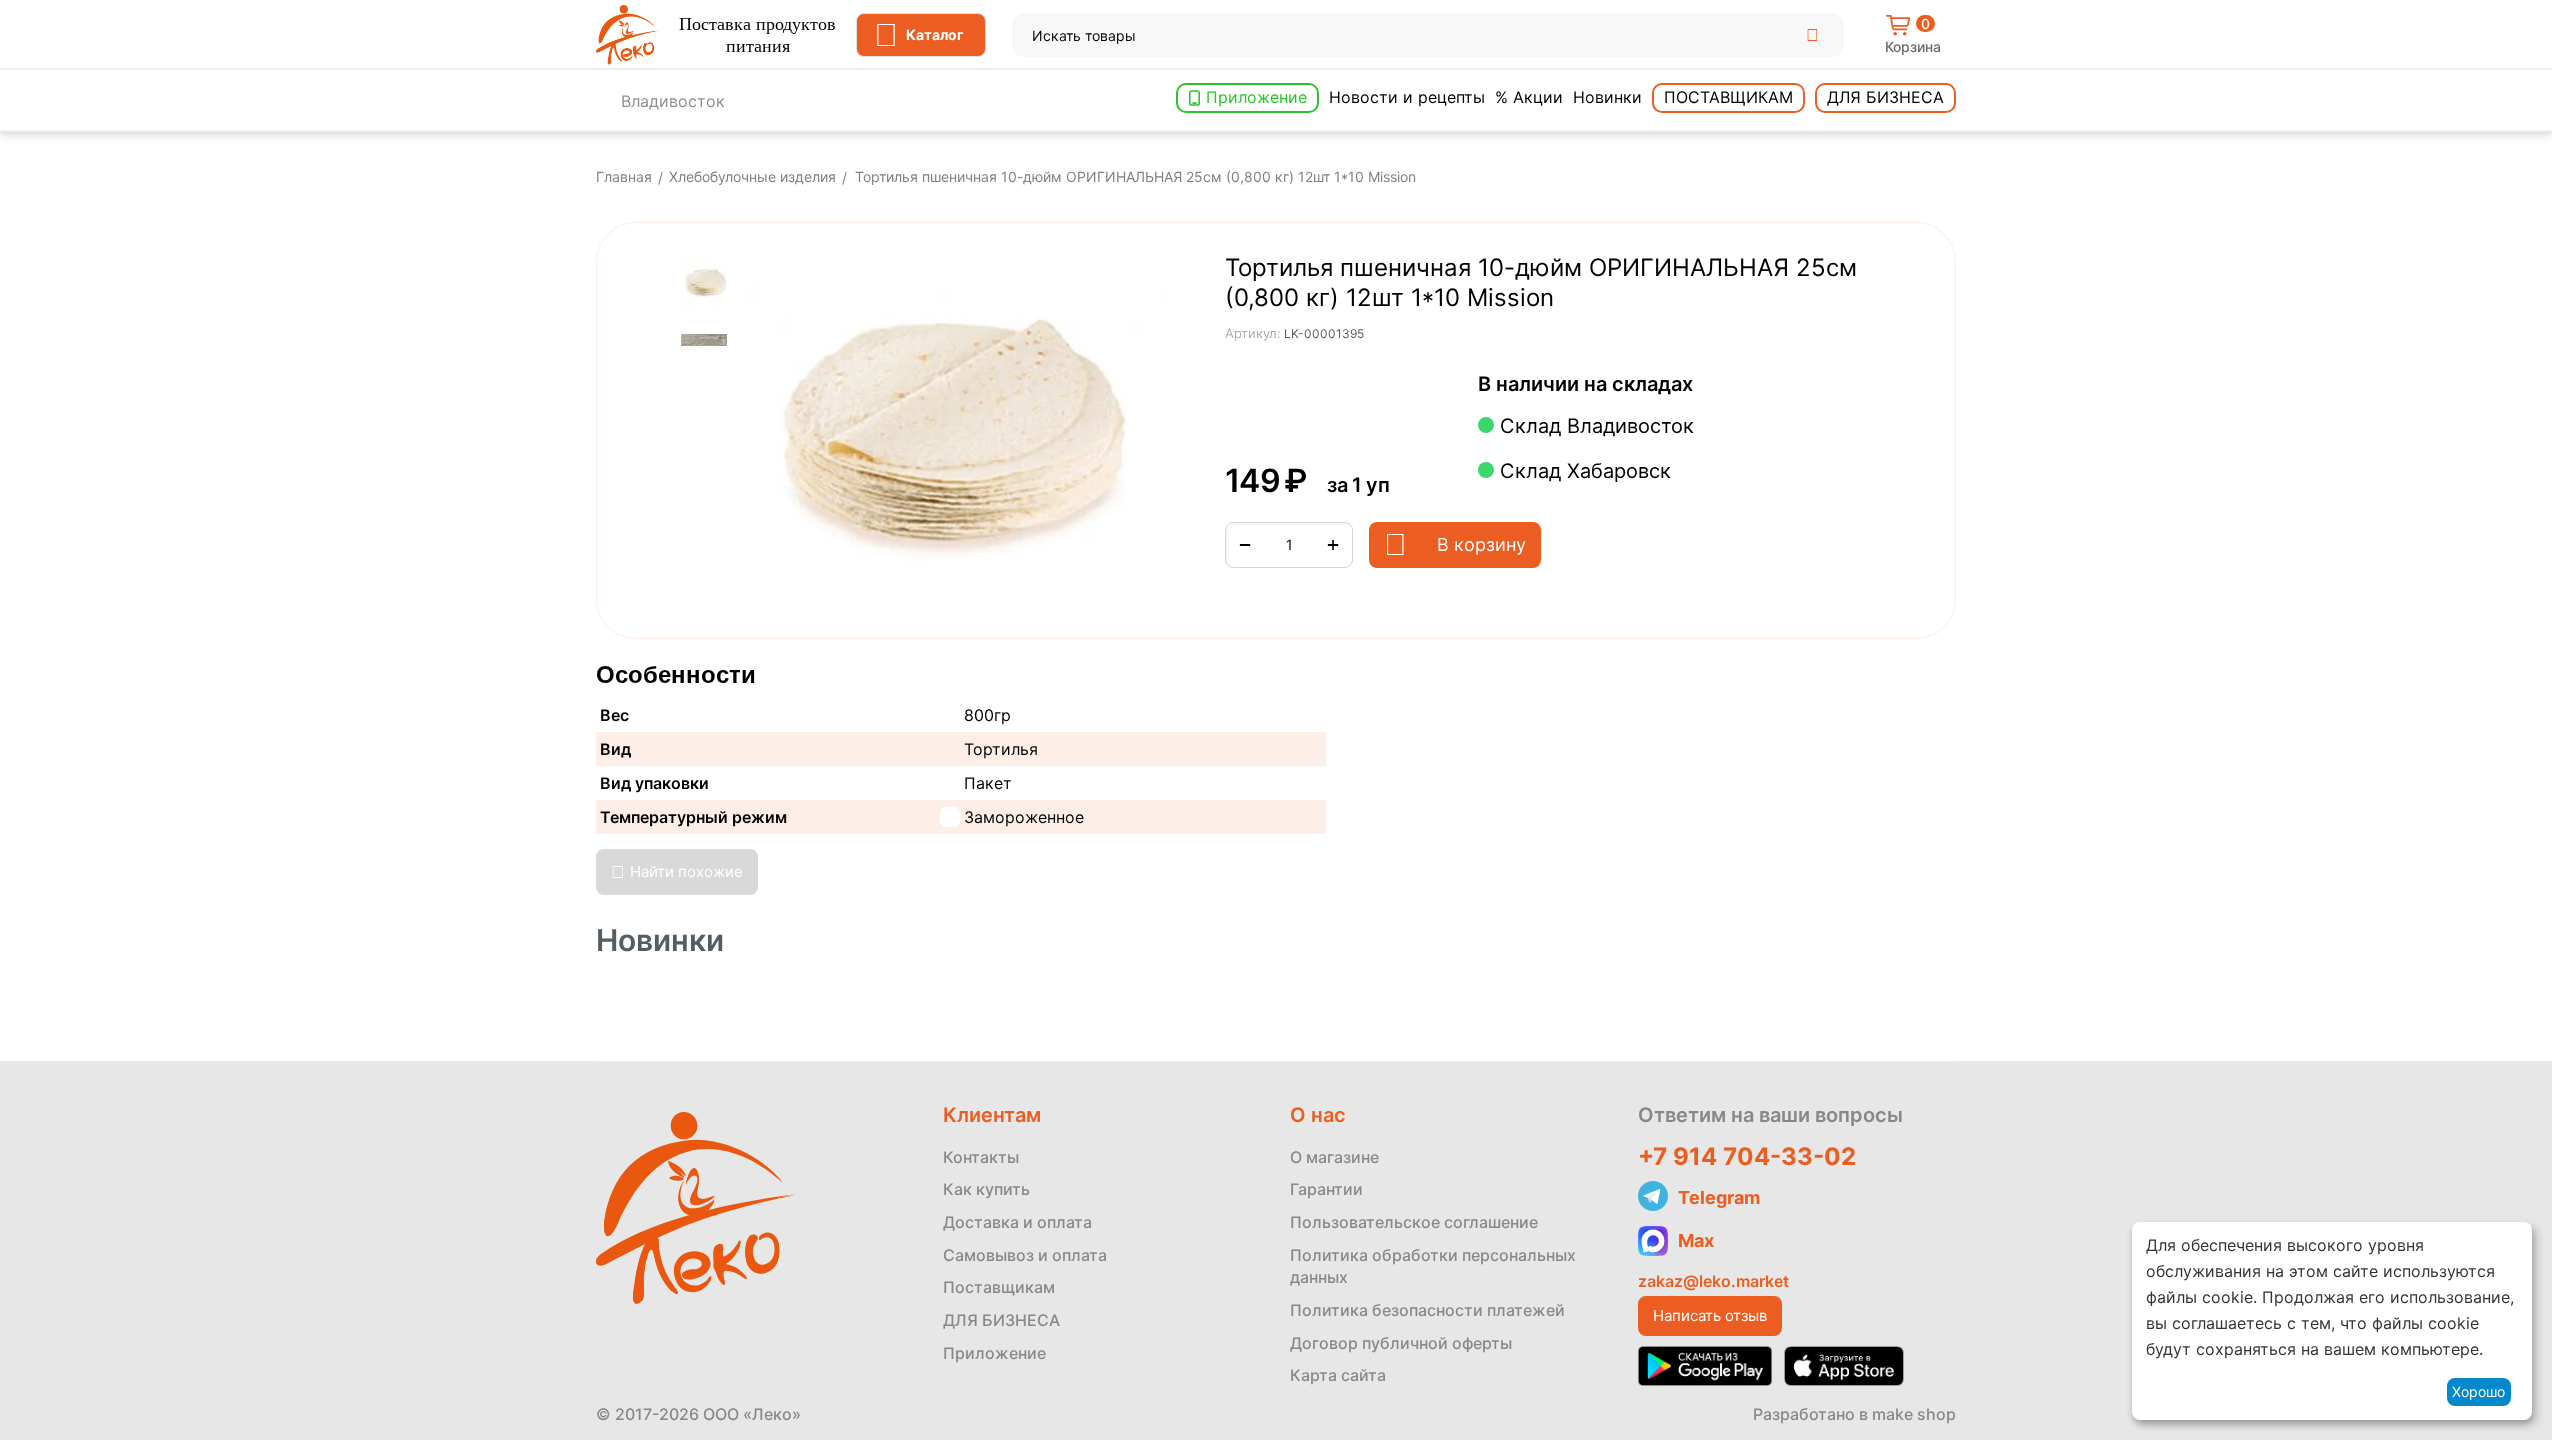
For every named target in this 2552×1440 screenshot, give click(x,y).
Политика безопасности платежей (1427, 1310)
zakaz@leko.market (1713, 1281)
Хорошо (2478, 1391)
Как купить (986, 1189)
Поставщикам (1728, 97)
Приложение (1256, 97)
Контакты (981, 1157)
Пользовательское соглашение (1414, 1222)
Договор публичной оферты (1401, 1343)
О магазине (1334, 1157)
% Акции (1529, 97)
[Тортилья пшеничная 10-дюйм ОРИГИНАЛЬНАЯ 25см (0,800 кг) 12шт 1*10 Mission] (956, 425)
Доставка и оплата (1017, 1222)
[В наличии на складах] (1703, 385)
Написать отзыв (1710, 1315)
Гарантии (1326, 1189)
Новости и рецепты (1407, 97)
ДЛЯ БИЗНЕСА (1001, 1320)
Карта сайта (1338, 1375)
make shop (1914, 1414)
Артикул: (1253, 333)
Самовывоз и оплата (1025, 1255)
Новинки (1607, 97)
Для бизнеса (1885, 97)
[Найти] (1812, 35)
